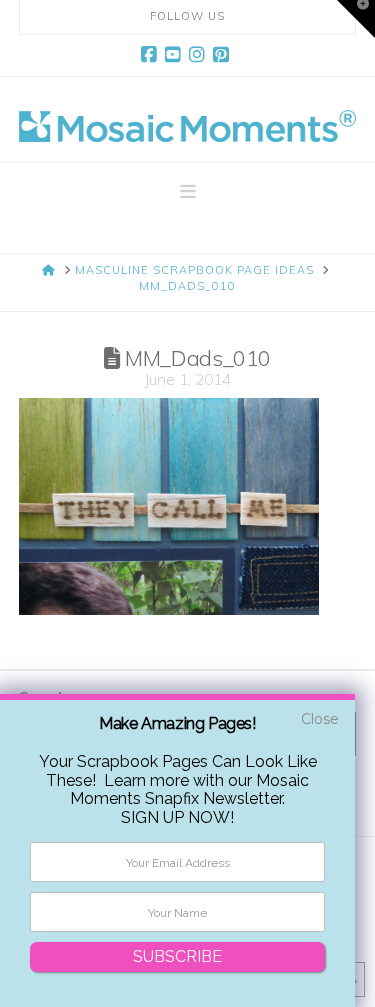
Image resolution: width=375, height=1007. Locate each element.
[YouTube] (176, 55)
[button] (188, 192)
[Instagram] (200, 55)
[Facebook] (152, 55)
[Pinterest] (224, 55)
